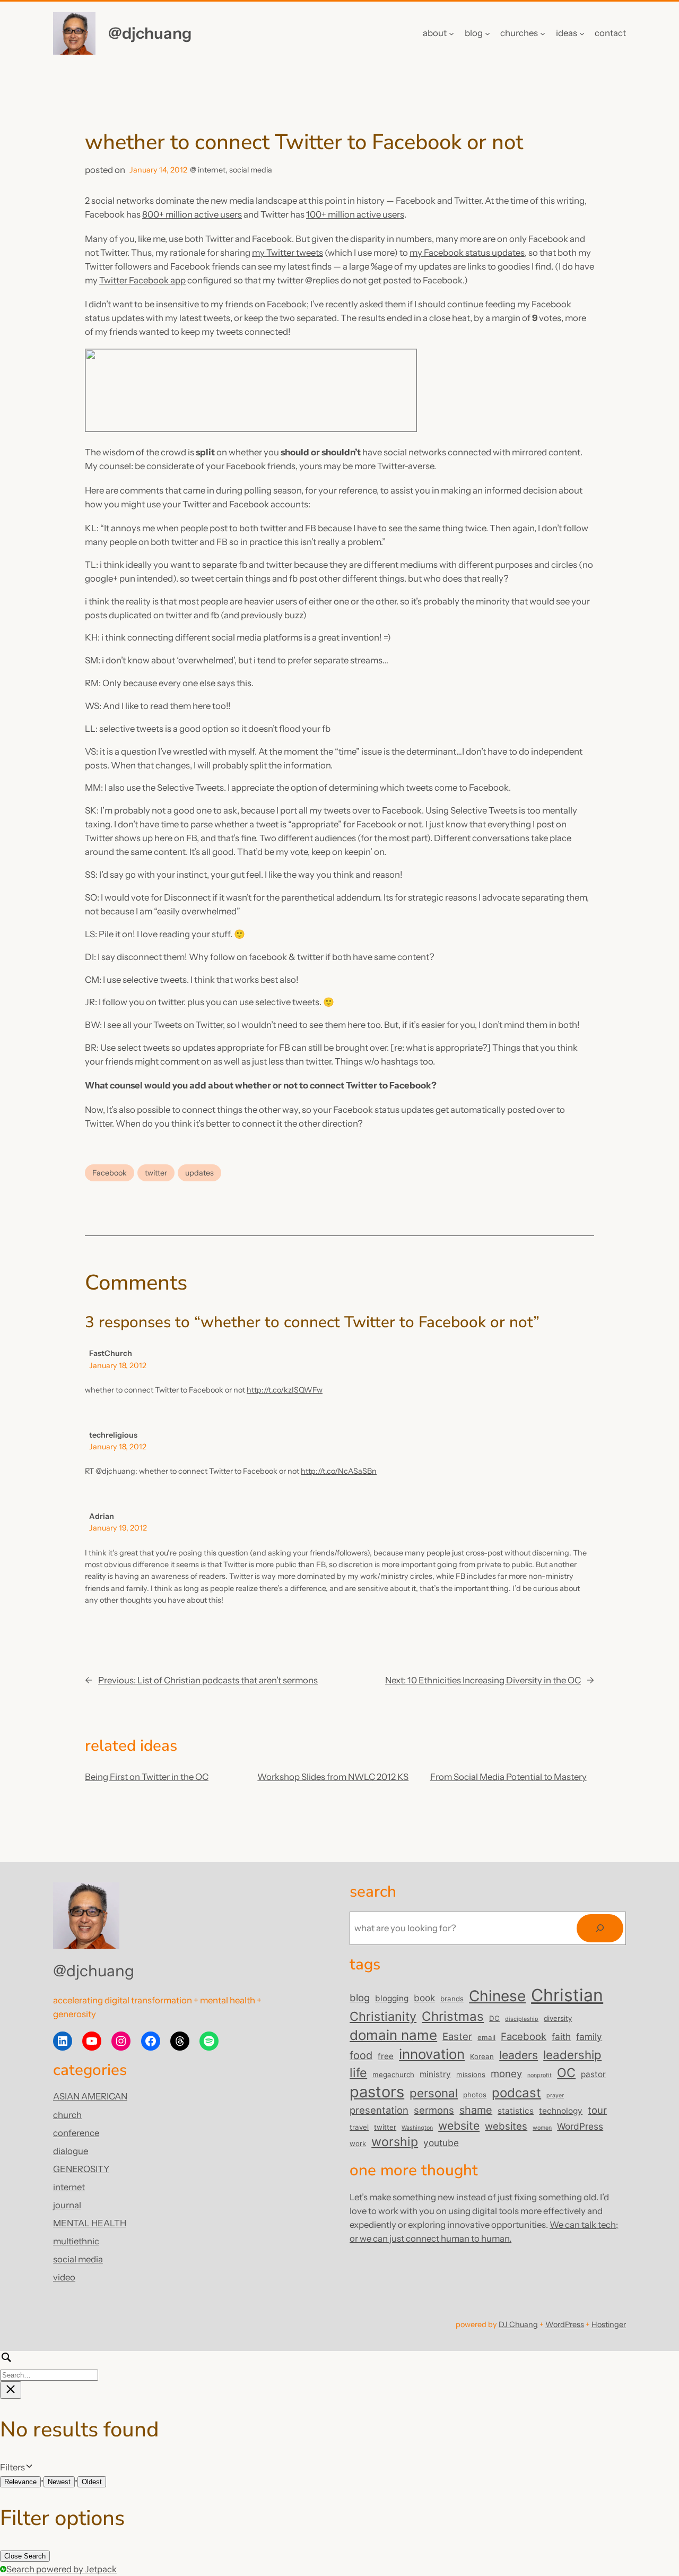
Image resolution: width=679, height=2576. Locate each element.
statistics (516, 2111)
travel (359, 2127)
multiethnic (76, 2241)
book (424, 1998)
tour (597, 2110)
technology (561, 2111)
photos (475, 2095)
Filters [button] (28, 2468)
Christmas (453, 2016)
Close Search (25, 2556)
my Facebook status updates (467, 253)
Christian (567, 1995)
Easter (457, 2036)
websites (506, 2126)
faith (561, 2037)
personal (434, 2093)
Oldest (92, 2482)
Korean (482, 2056)
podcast (516, 2093)
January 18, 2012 (118, 1365)
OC (566, 2073)
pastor (593, 2074)
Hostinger (609, 2324)
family (589, 2037)
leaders (519, 2055)
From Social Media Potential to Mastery (508, 1777)
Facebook (110, 1173)
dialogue (71, 2151)
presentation (379, 2110)
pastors (377, 2092)
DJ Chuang (518, 2324)
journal (67, 2205)
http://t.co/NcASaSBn (339, 1471)
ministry (435, 2074)
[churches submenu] (543, 33)
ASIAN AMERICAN (90, 2096)
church (67, 2115)
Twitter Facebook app (142, 280)
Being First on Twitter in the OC (147, 1777)
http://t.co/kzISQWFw (285, 1390)
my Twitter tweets (288, 253)
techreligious (113, 1435)
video (64, 2277)
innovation (432, 2054)
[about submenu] (451, 33)
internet (212, 170)
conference (76, 2133)
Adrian (102, 1516)
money (506, 2073)
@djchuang (150, 33)
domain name (393, 2035)
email (486, 2037)
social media (251, 170)
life (358, 2073)
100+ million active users (355, 214)
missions (471, 2074)
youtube (441, 2143)
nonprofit (539, 2075)
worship (395, 2142)
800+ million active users (192, 214)
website (459, 2125)
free (386, 2056)
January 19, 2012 (118, 1528)
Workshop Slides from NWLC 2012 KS (333, 1777)
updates (199, 1173)
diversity (558, 2018)
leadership (572, 2055)
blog (360, 1998)
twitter (156, 1173)
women (542, 2128)
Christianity (383, 2016)
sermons (434, 2110)
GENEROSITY (81, 2169)
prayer (555, 2095)
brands (452, 1999)
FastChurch (111, 1353)
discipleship (522, 2019)
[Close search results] (11, 2390)
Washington (417, 2128)
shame (476, 2110)
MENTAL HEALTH (90, 2223)
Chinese (497, 1996)
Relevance (20, 2482)
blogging (392, 1998)
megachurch (393, 2074)
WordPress (580, 2126)
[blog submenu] (488, 33)
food (361, 2055)
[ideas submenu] (582, 33)
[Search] (600, 1928)
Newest (59, 2482)
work (358, 2143)
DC (494, 2018)
